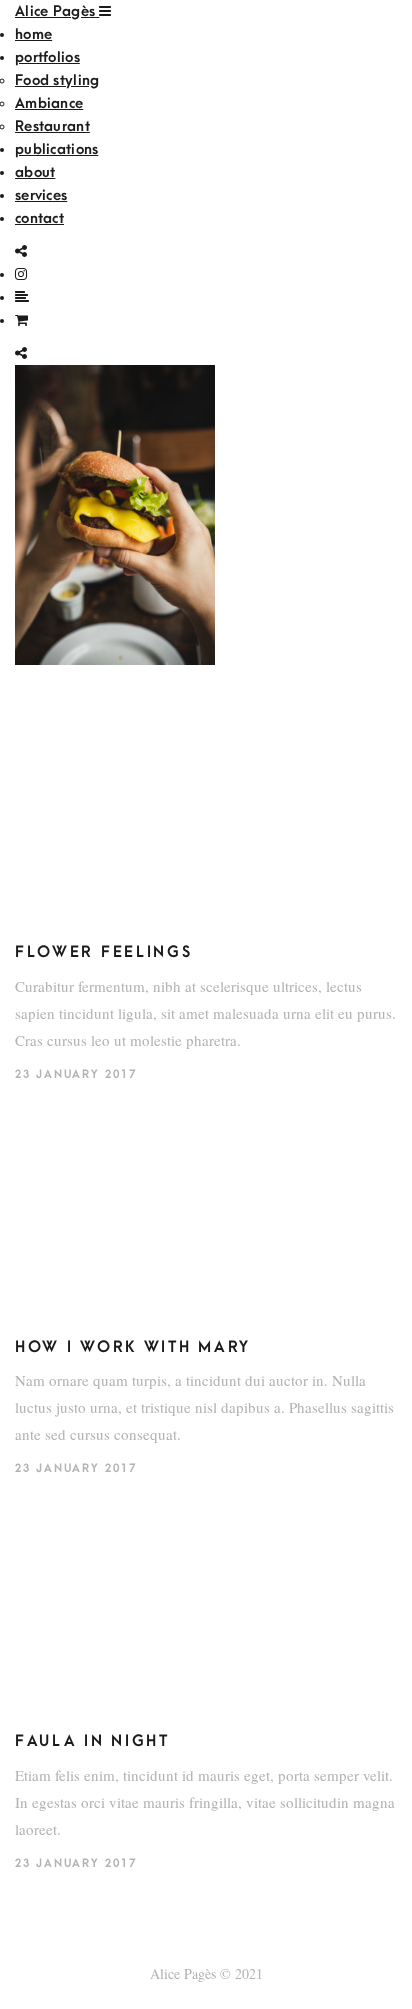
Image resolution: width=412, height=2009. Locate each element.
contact (39, 218)
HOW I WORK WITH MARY (133, 1347)
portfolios (47, 57)
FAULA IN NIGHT (92, 1741)
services (41, 195)
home (33, 34)
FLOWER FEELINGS (104, 952)
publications (56, 149)
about (35, 172)
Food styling (57, 80)
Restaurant (52, 126)
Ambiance (49, 103)
